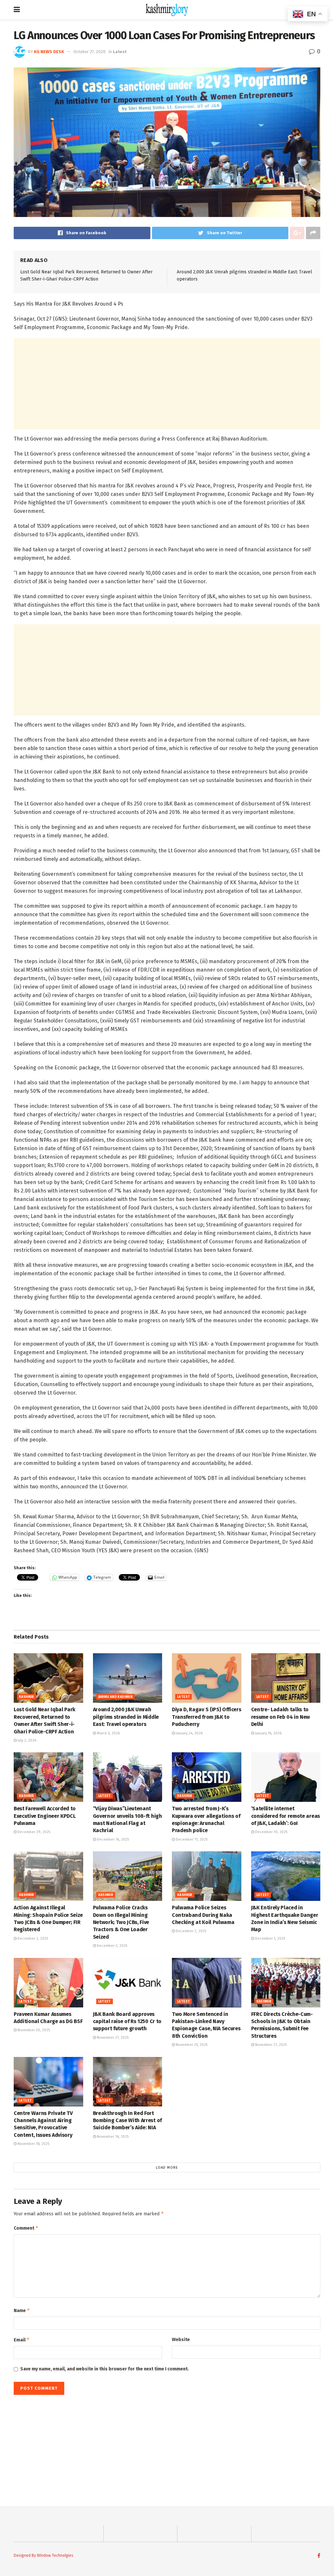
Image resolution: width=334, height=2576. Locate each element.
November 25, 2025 (191, 2045)
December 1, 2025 (270, 1939)
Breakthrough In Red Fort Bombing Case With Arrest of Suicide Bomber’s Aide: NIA (127, 2120)
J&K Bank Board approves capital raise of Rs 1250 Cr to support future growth (127, 2021)
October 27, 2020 (90, 52)
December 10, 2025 (271, 1832)
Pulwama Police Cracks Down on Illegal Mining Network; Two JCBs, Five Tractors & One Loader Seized (121, 1922)
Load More (167, 2168)
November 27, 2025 (112, 2038)
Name (22, 2310)
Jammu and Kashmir (116, 1697)
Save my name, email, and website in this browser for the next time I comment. (105, 2369)
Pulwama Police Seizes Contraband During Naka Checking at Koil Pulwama (203, 1915)
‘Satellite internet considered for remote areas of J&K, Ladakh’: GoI (286, 1816)
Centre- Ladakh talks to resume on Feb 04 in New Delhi (281, 1717)
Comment (26, 2228)
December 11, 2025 (191, 1839)
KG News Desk (49, 52)
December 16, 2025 (112, 1839)
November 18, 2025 (33, 2144)
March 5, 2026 (108, 1733)
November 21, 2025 (270, 2045)
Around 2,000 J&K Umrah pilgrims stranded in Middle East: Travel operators (126, 1717)
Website (181, 2340)
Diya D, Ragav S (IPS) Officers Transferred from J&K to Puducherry (206, 1717)
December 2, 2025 (32, 1939)
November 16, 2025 (112, 2137)
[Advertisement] (167, 384)
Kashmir (27, 1697)
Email (22, 2340)
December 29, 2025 (33, 1832)
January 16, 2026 (268, 1733)
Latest (120, 52)
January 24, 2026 (189, 1733)
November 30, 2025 (33, 2030)
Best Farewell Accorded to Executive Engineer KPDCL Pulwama (45, 1816)
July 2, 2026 (26, 1740)
